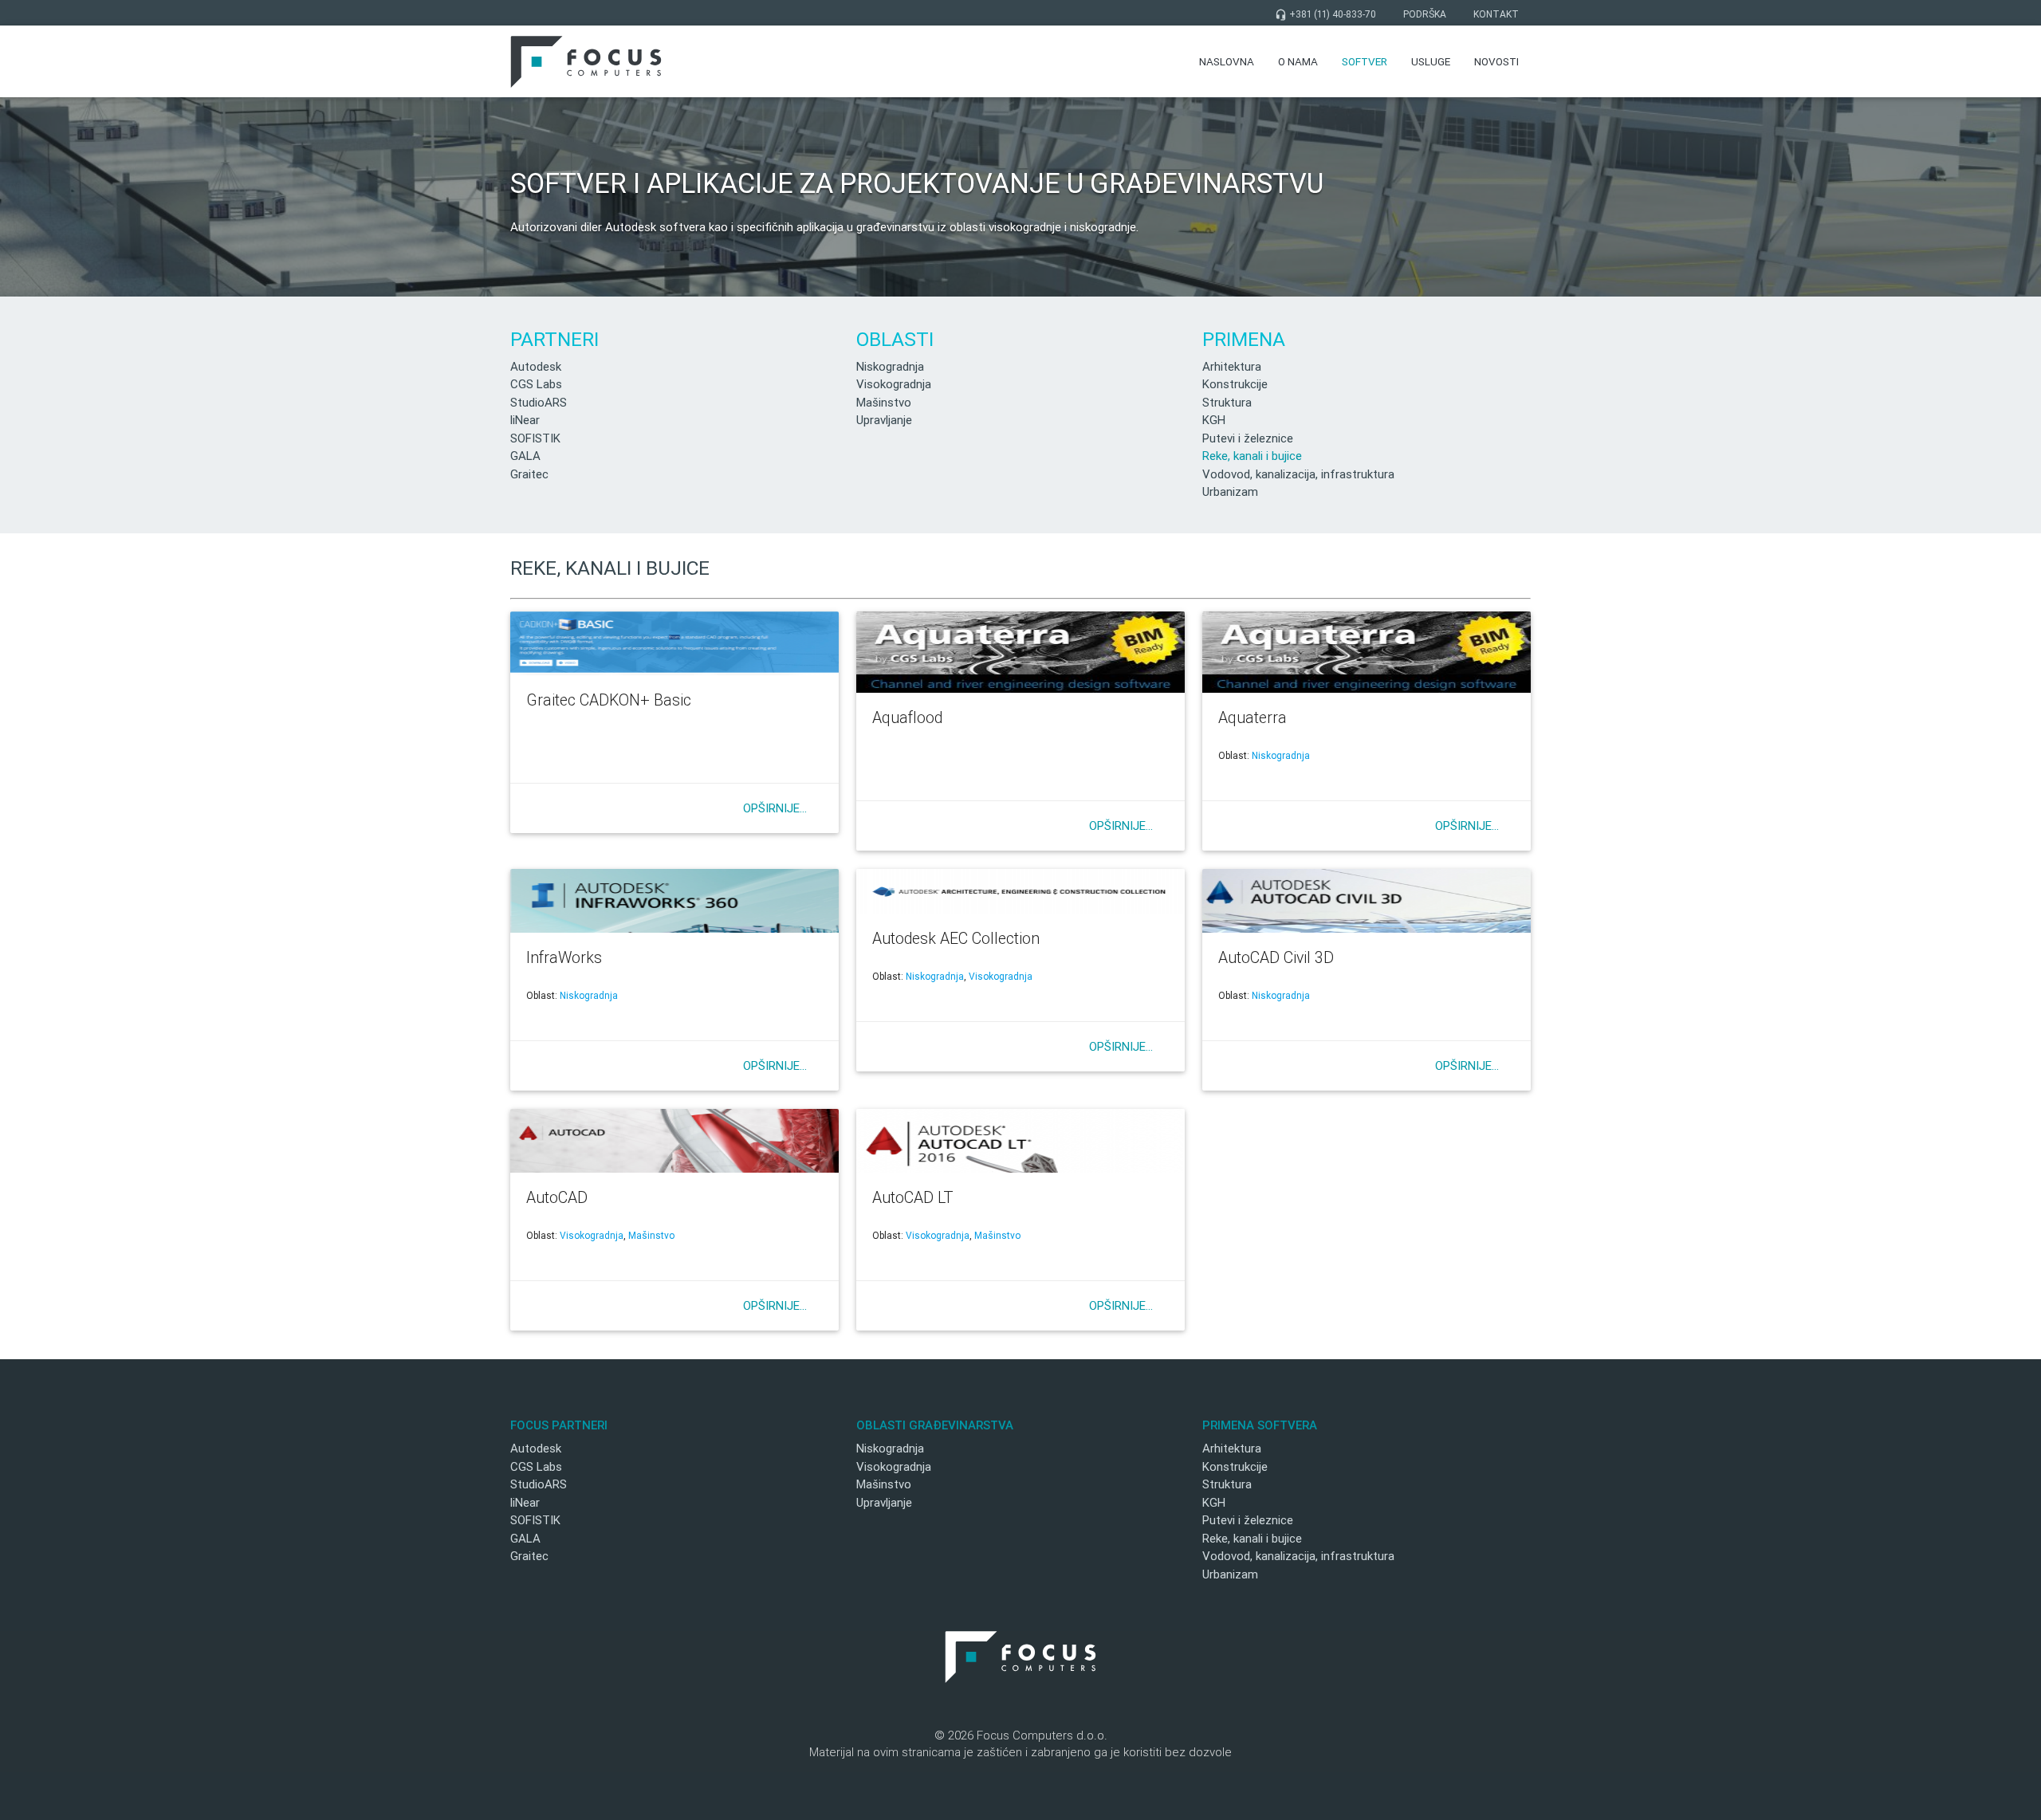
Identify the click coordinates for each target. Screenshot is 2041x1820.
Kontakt (1496, 14)
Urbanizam (1230, 491)
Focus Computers (586, 61)
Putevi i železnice (1248, 438)
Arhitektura (1232, 366)
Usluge (1431, 61)
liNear (525, 420)
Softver (1365, 61)
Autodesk (536, 366)
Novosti (1496, 61)
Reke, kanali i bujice (1252, 456)
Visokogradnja (894, 384)
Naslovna (1227, 61)
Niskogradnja (890, 366)
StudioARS (539, 402)
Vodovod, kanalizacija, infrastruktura (1298, 474)
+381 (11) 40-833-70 (1325, 14)
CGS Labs (536, 384)
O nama (1298, 61)
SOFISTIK (535, 438)
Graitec (529, 474)
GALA (525, 456)
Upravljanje (884, 420)
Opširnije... (775, 808)
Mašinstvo (884, 402)
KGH (1214, 420)
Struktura (1227, 402)
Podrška (1425, 14)
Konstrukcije (1235, 384)
